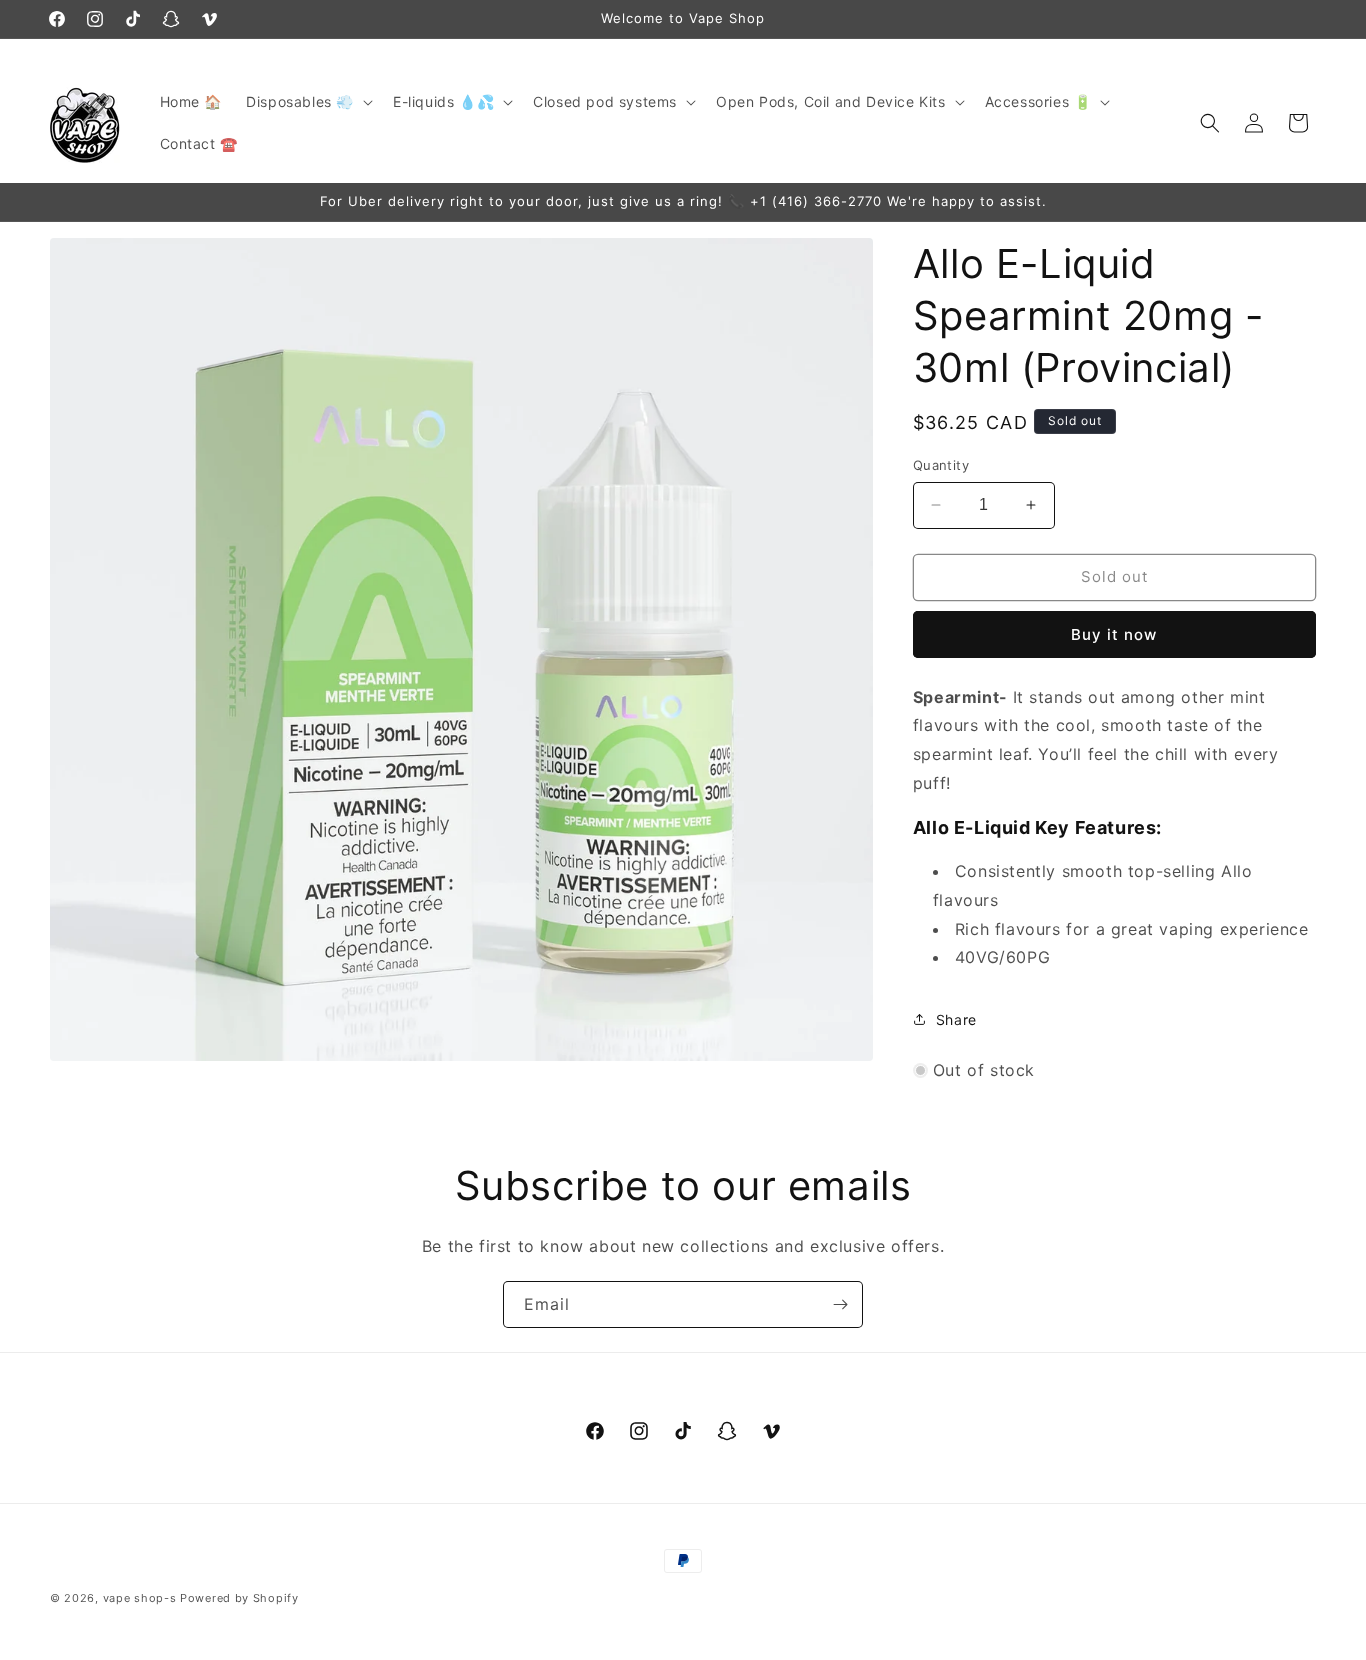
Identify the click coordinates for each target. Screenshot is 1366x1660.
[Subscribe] (840, 1304)
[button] (307, 102)
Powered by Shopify (239, 1598)
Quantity (941, 465)
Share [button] (956, 1019)
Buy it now (1114, 634)
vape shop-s (140, 1598)
